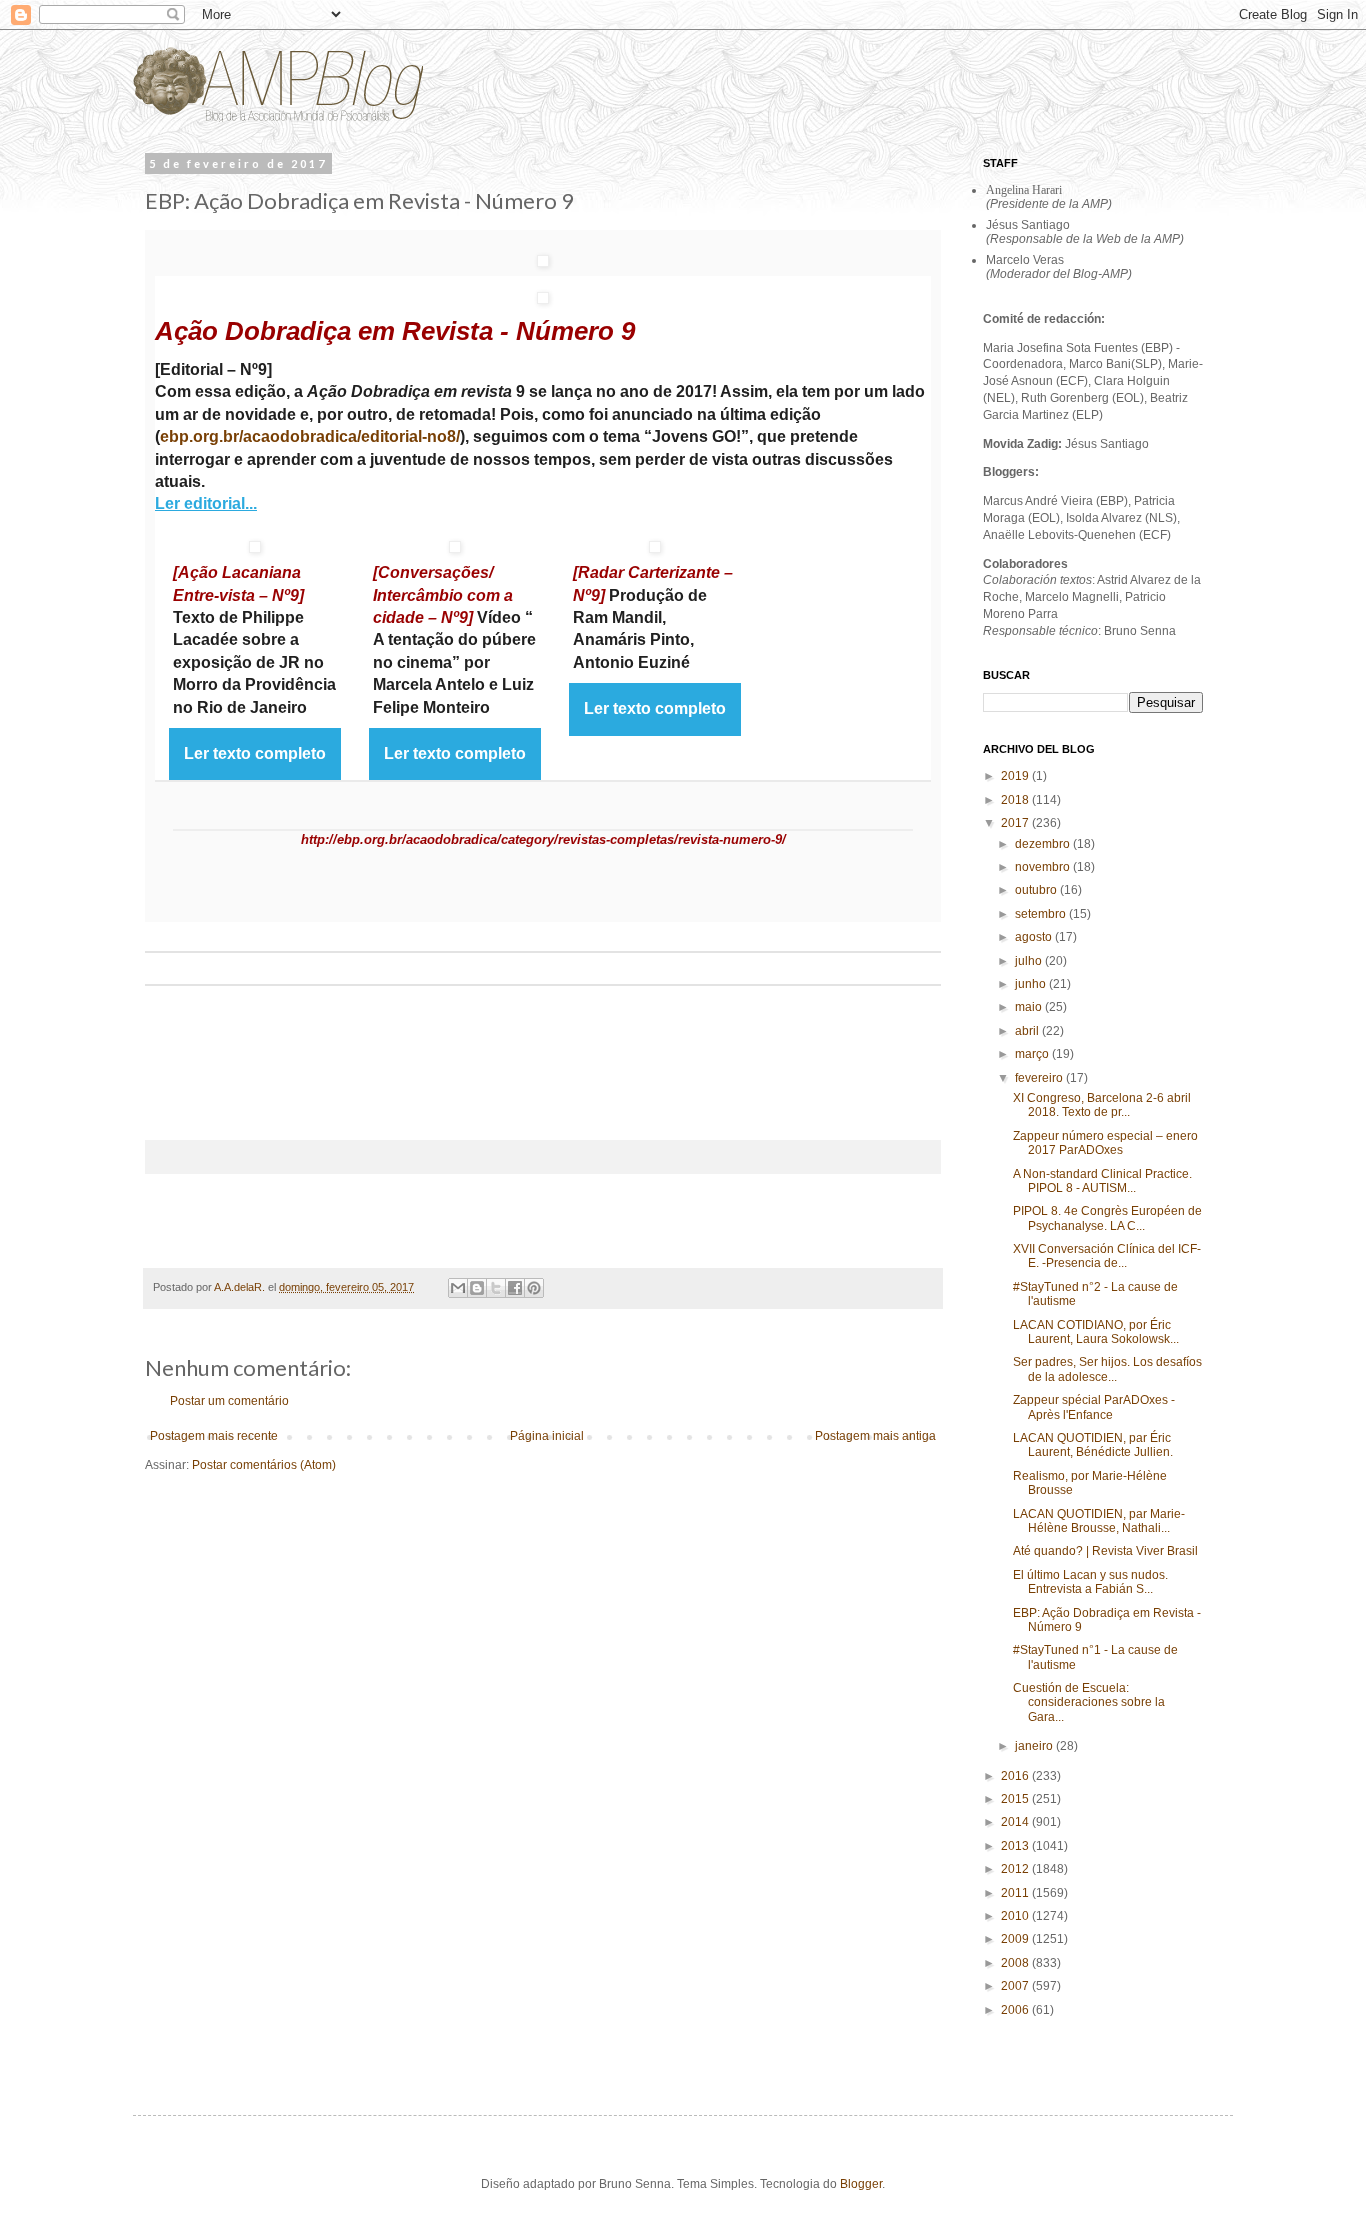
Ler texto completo (255, 753)
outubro (1037, 890)
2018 (1016, 800)
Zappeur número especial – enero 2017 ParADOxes (1105, 1143)
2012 (1016, 1869)
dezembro (1044, 844)
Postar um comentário (229, 1401)
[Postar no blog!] (477, 1288)
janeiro (1035, 1746)
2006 (1016, 2010)
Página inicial (547, 1436)
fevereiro (1040, 1078)
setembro (1042, 914)
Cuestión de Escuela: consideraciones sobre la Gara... (1089, 1702)
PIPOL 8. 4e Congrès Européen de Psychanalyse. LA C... (1107, 1218)
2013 (1016, 1846)
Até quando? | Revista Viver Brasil (1105, 1551)
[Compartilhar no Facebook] (515, 1288)
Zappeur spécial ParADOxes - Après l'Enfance (1094, 1407)
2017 (1016, 823)
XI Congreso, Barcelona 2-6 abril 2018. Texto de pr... (1102, 1105)
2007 (1016, 1986)
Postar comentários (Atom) (264, 1465)
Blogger (861, 2184)
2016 (1016, 1776)
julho (1030, 961)
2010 (1016, 1916)
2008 (1016, 1963)
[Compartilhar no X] (496, 1288)
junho (1032, 984)
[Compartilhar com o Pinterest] (534, 1288)
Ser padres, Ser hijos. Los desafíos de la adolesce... (1107, 1369)
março (1033, 1054)
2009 (1016, 1939)
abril (1028, 1031)
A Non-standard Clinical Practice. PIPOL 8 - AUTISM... (1102, 1181)
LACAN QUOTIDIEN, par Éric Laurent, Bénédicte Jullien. (1093, 1445)
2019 (1016, 776)
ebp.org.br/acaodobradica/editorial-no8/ (310, 436)
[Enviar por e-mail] (458, 1288)
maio (1030, 1007)
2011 (1016, 1893)
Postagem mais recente (214, 1436)
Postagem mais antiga (875, 1436)
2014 (1016, 1822)
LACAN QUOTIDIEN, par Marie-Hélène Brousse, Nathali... (1099, 1521)
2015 (1016, 1799)
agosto (1035, 937)
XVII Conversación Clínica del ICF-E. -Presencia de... (1107, 1256)
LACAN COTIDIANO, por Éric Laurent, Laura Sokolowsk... (1096, 1332)
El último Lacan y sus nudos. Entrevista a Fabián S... (1090, 1582)
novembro (1044, 867)
